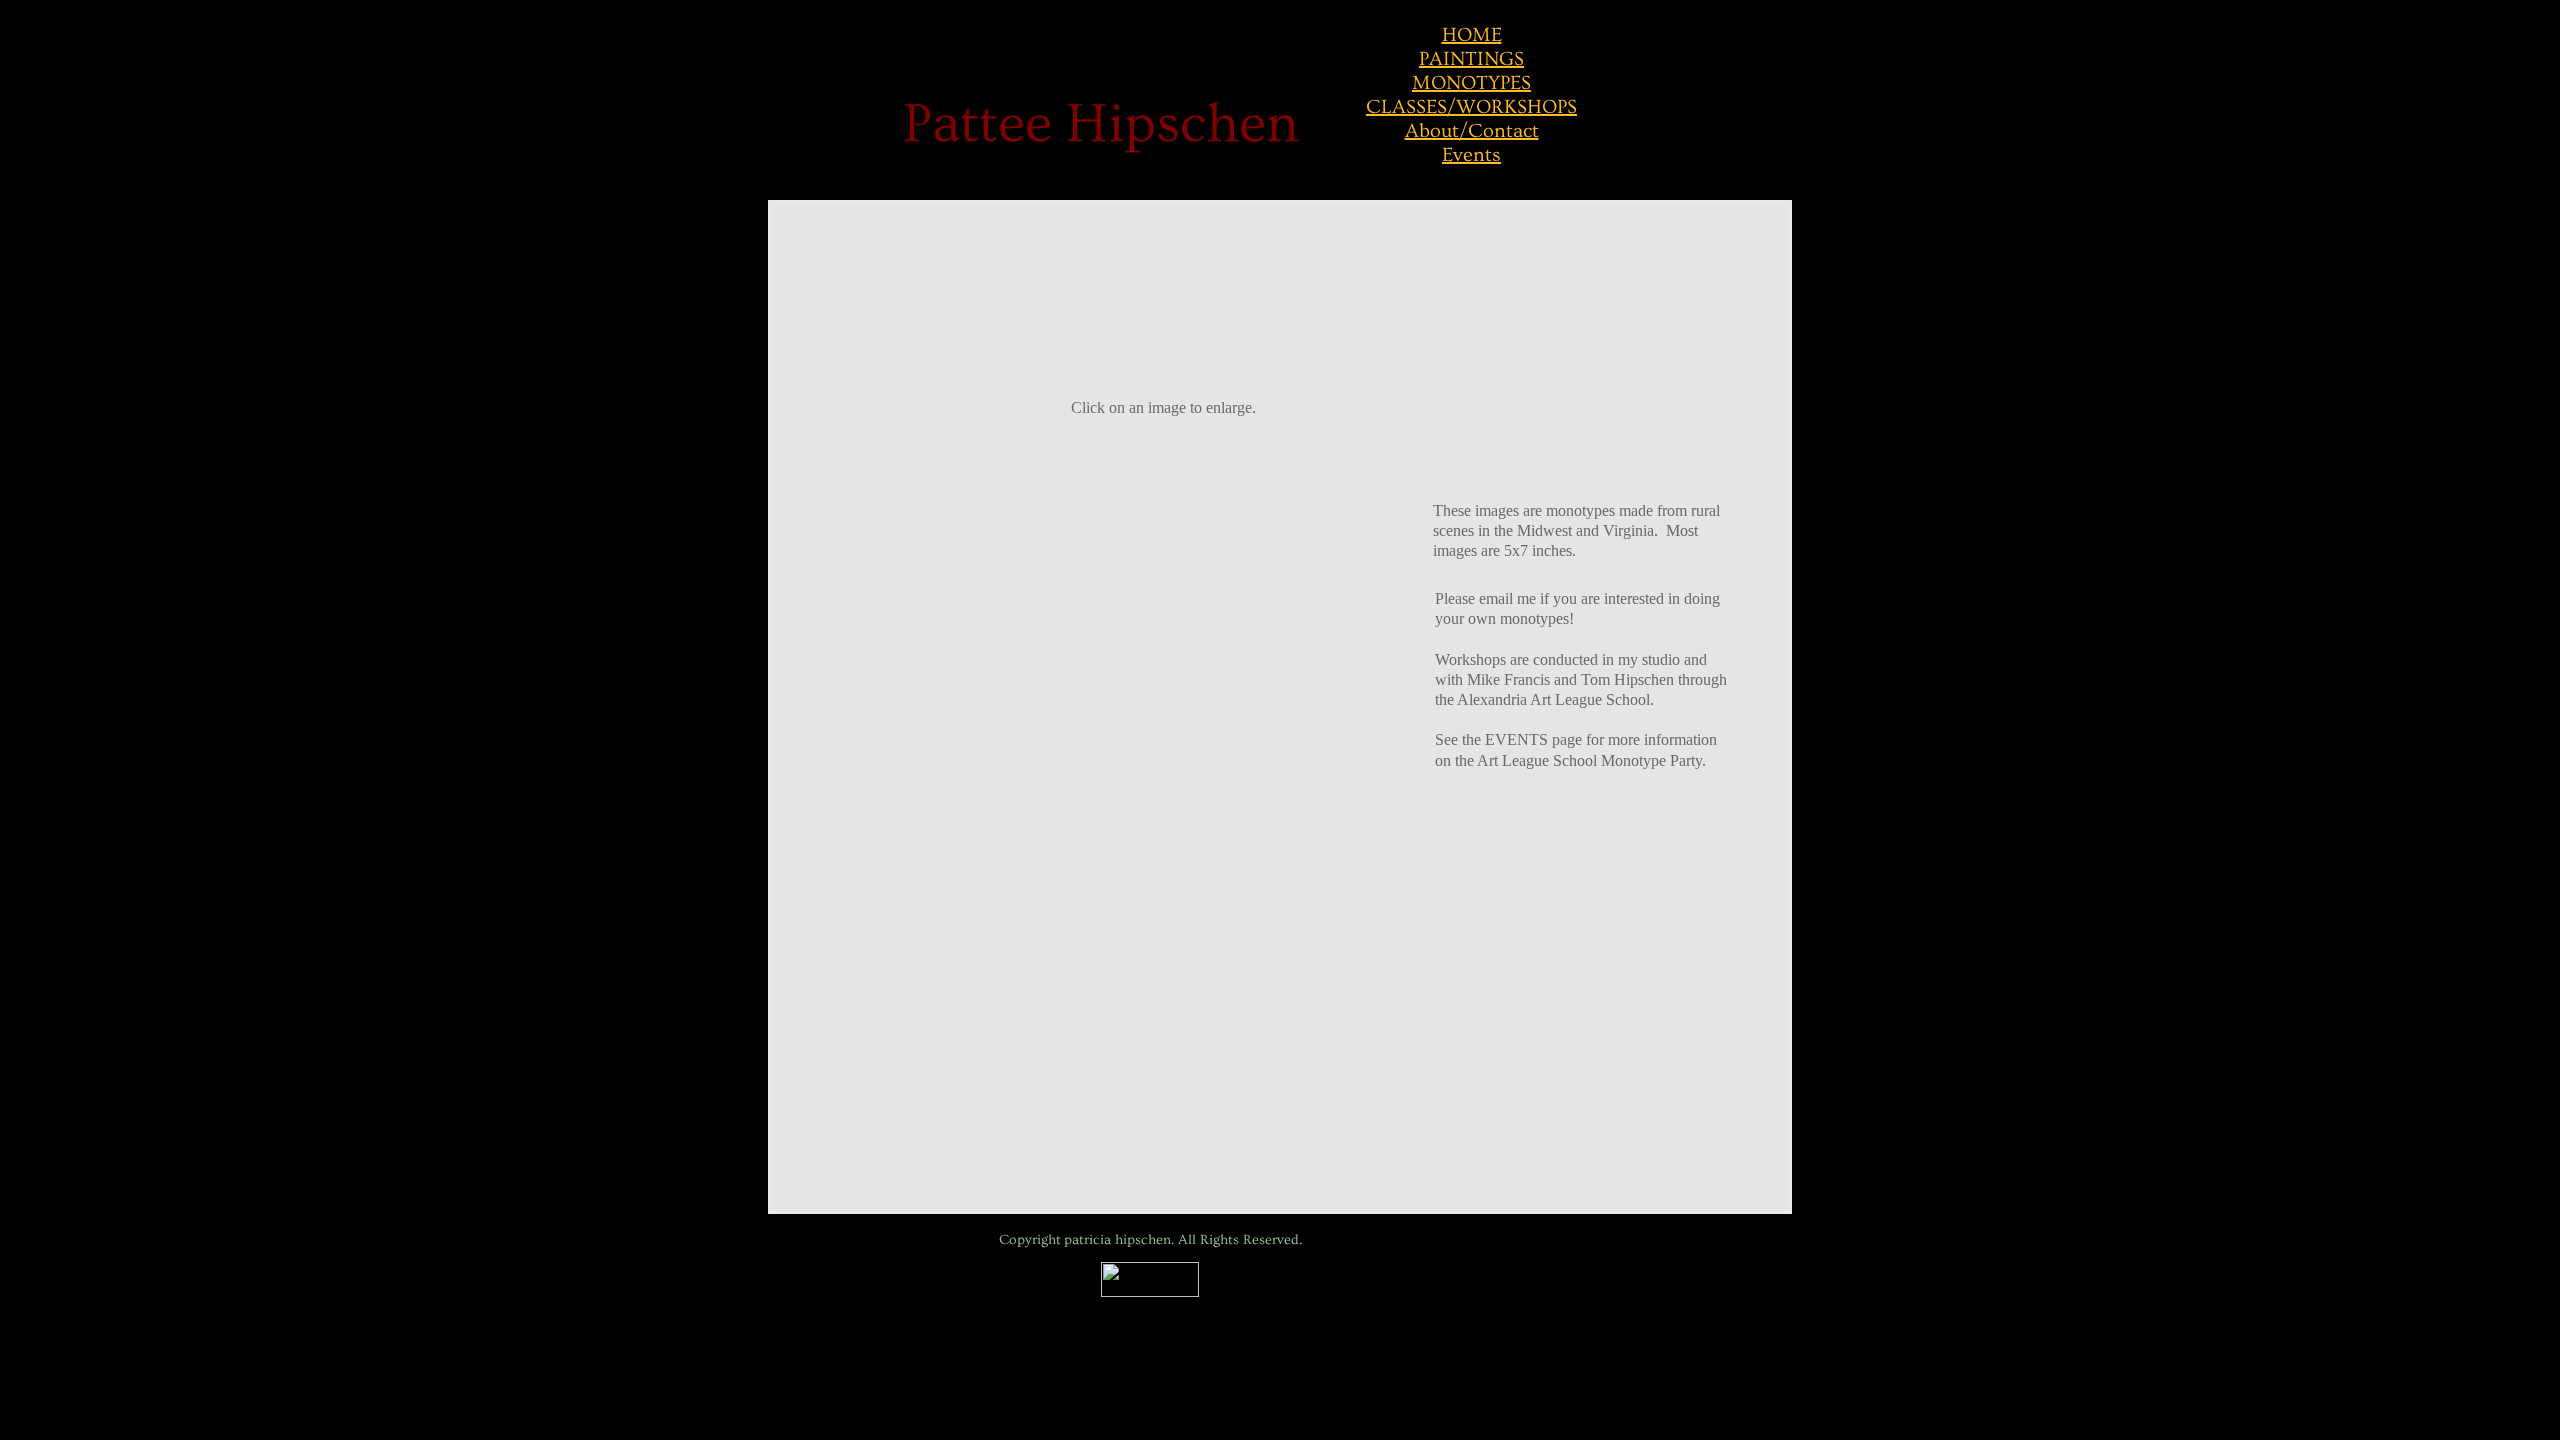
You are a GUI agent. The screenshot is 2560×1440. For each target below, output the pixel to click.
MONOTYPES (1471, 83)
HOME (1472, 35)
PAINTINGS (1471, 59)
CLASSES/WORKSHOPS (1471, 107)
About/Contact (1472, 131)
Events (1471, 155)
